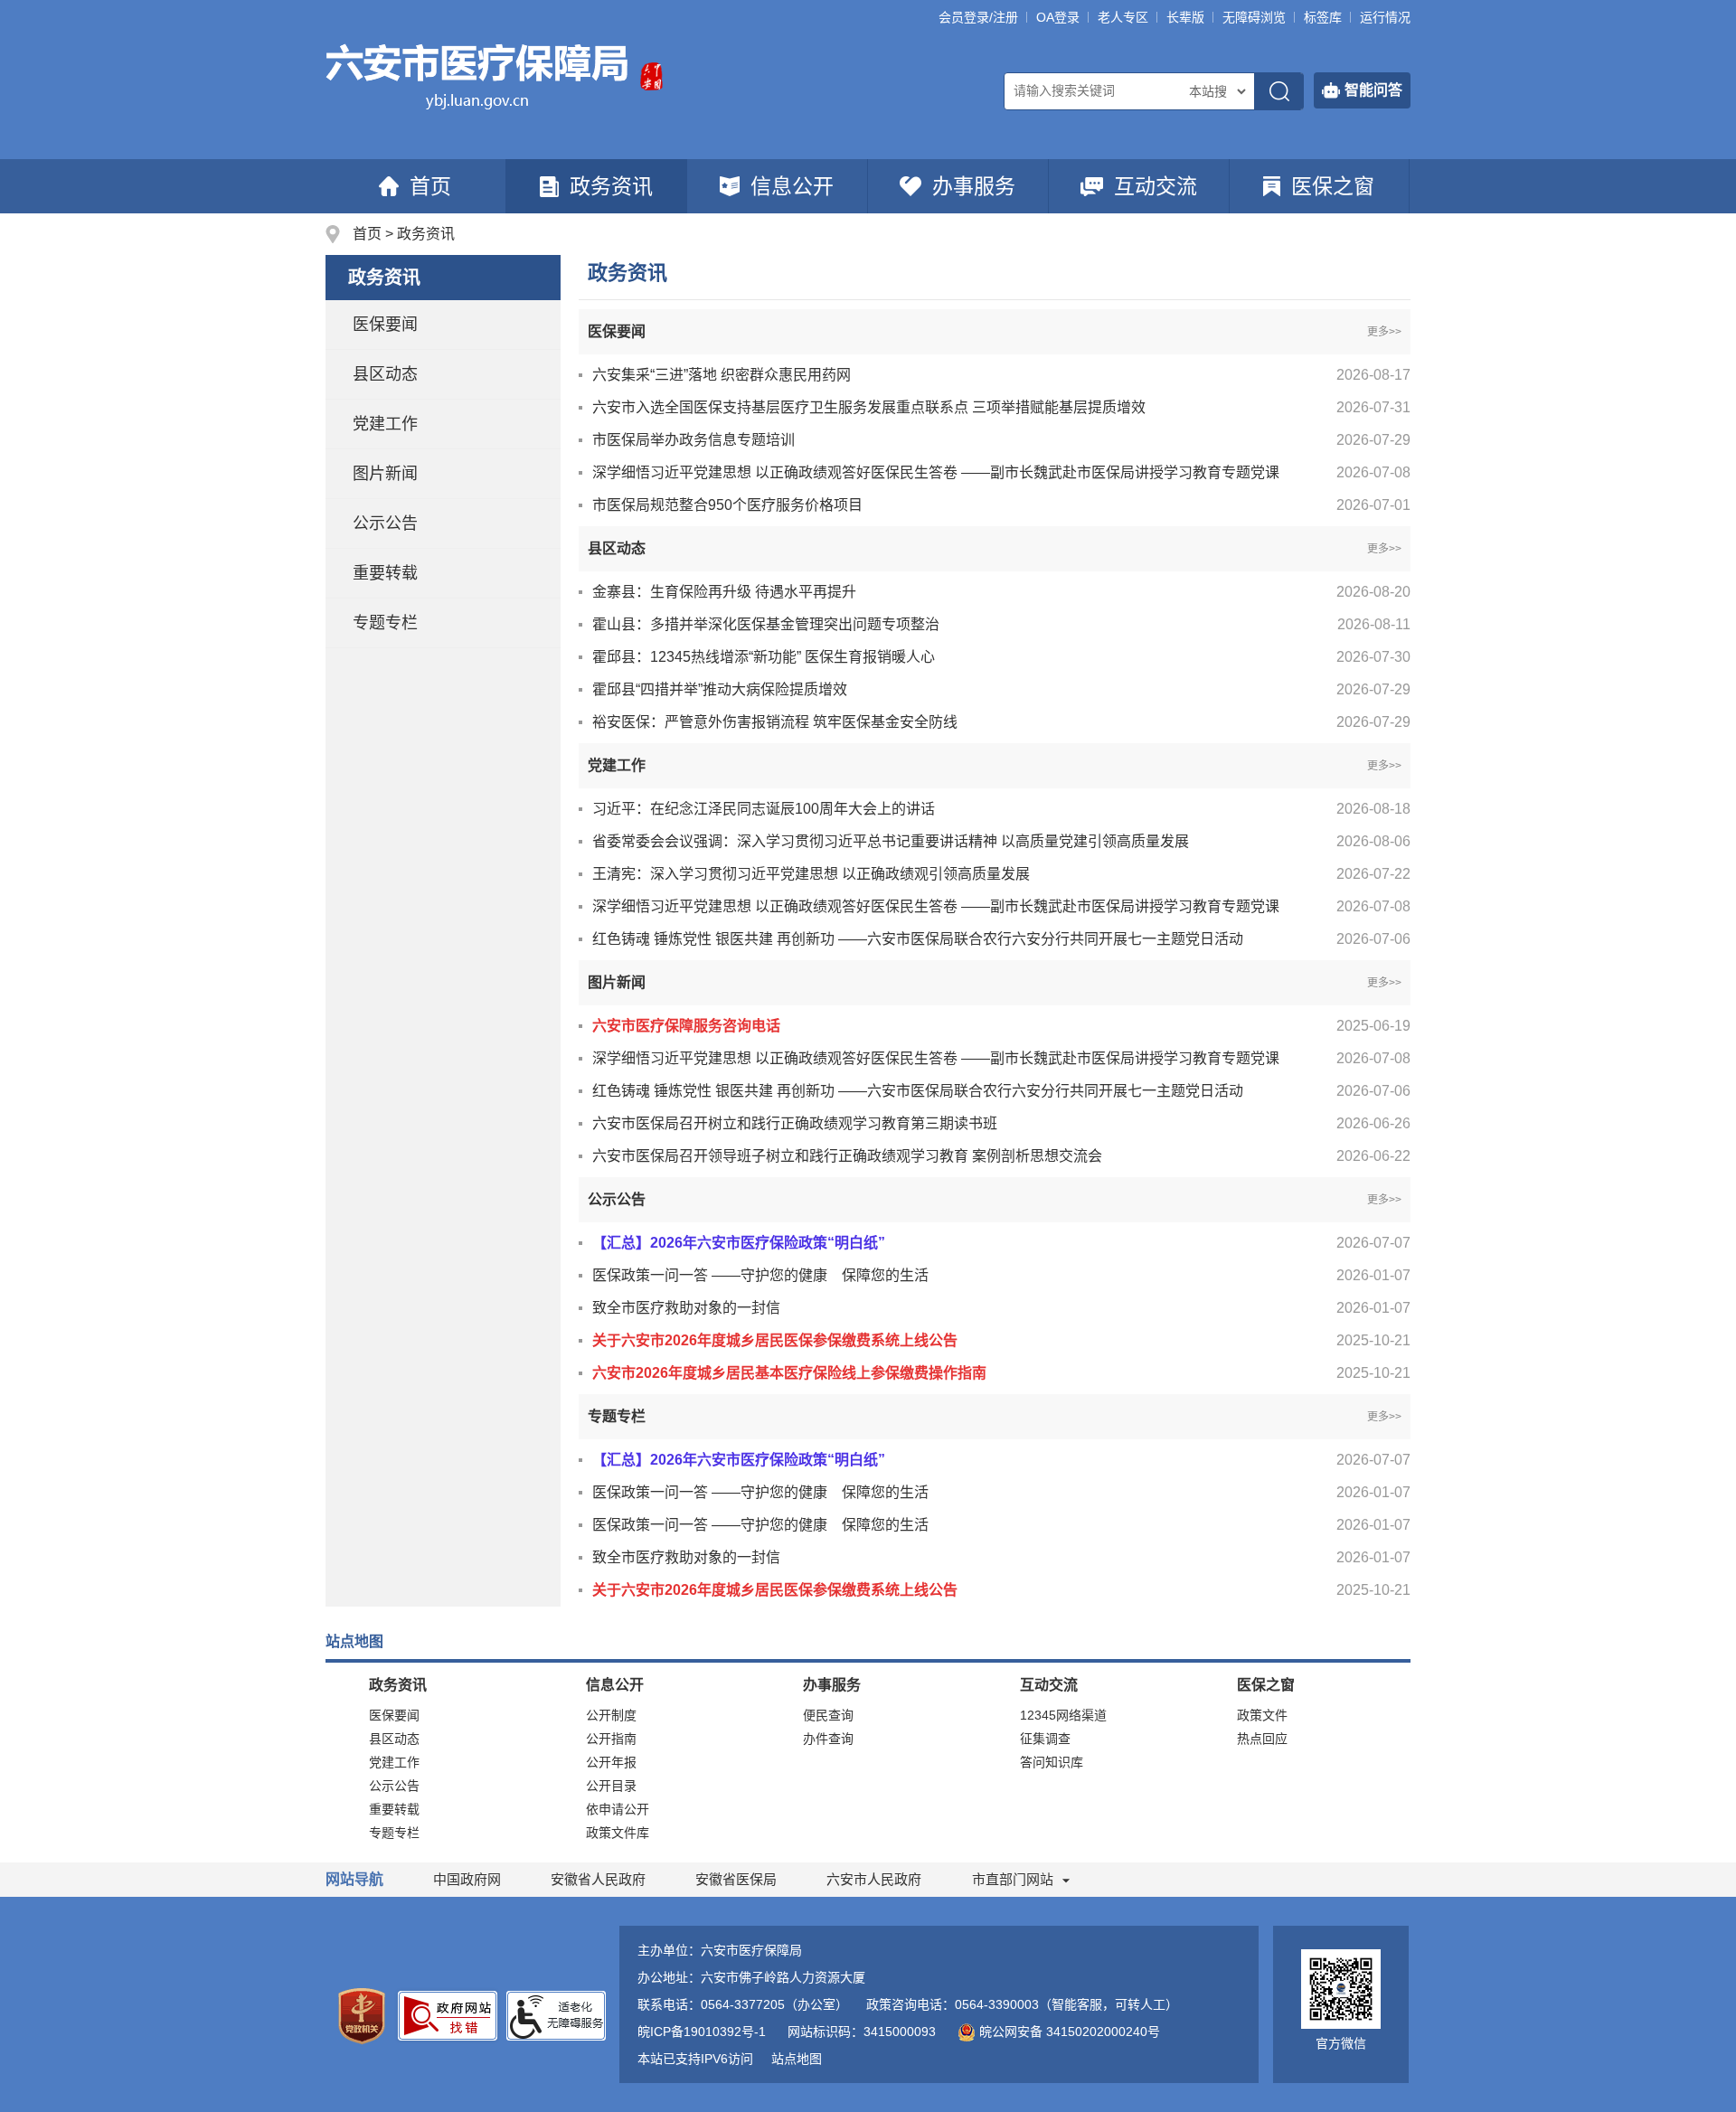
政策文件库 (618, 1833)
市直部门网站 (1013, 1879)
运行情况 (1385, 17)
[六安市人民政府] (651, 75)
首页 (430, 186)
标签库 (1323, 17)
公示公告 (385, 523)
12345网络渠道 (1063, 1715)
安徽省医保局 (736, 1879)
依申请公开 (618, 1809)
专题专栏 (385, 623)
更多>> (1384, 332)
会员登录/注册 (978, 17)
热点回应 (1262, 1739)
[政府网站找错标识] (448, 2014)
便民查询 (828, 1715)
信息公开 (792, 186)
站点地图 (797, 2059)
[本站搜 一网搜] (1217, 91)
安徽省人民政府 (598, 1879)
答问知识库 (1052, 1762)
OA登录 (1058, 17)
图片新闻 (385, 474)
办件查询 (828, 1739)
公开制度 (611, 1715)
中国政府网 (467, 1879)
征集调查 (1045, 1739)
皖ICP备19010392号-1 (702, 2032)
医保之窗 (1333, 186)
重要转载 (385, 573)
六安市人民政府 (874, 1879)
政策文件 (1262, 1715)
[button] (1185, 17)
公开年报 (611, 1762)
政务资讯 (611, 186)
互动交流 (1156, 186)
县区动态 (385, 374)
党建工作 (385, 424)
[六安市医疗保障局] (478, 75)
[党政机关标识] (362, 2015)
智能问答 (1373, 90)
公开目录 (611, 1786)
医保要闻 (385, 325)
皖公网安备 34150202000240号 (1070, 2032)
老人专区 (1123, 17)
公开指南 (611, 1739)
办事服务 (974, 186)
